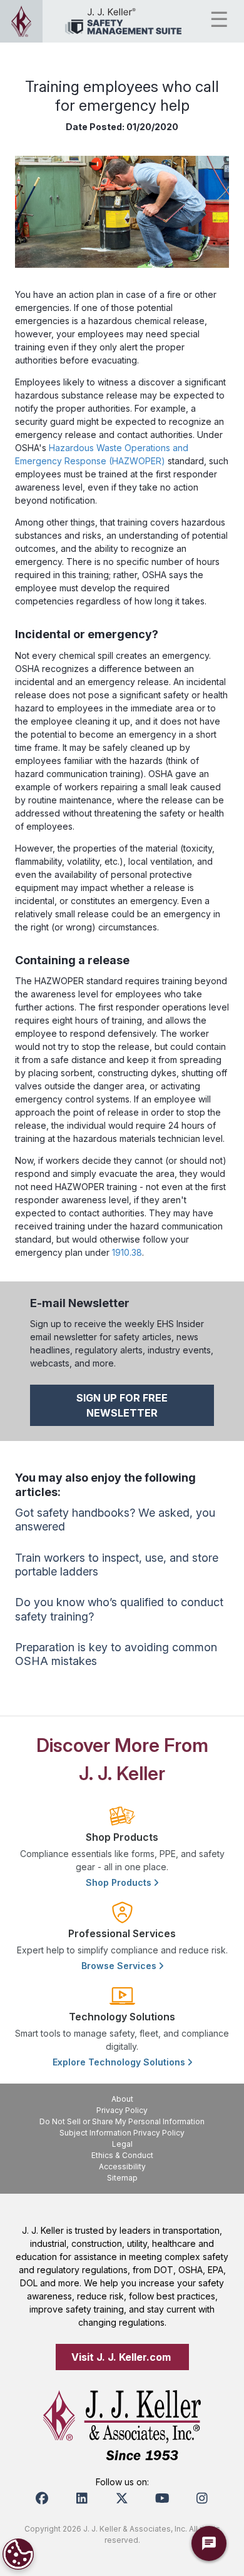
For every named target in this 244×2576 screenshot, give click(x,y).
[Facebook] (42, 2498)
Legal (122, 2144)
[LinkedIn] (82, 2498)
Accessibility (122, 2166)
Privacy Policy (122, 2110)
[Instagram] (202, 2498)
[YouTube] (162, 2498)
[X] (122, 2498)
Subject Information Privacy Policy (122, 2133)
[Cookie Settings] (18, 2554)
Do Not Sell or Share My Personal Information (122, 2121)
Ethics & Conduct (122, 2155)
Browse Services (120, 1966)
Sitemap (122, 2178)
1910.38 (127, 1252)
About (122, 2099)
